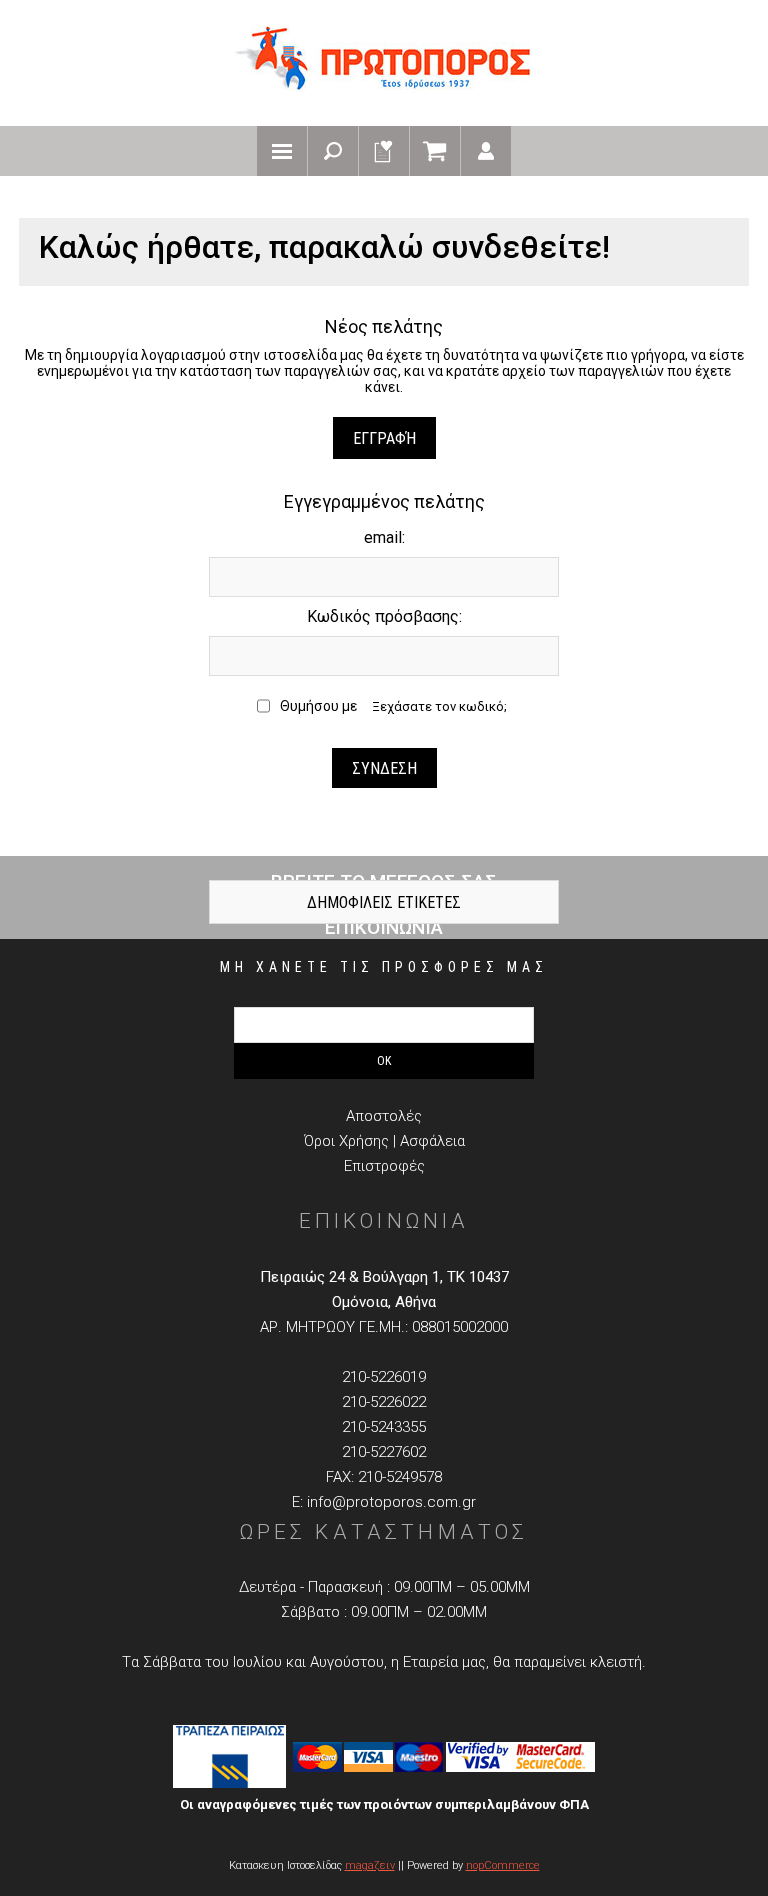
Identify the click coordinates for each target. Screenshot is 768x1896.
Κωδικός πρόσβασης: (384, 616)
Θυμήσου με (318, 706)
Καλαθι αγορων (435, 151)
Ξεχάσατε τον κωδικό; (439, 706)
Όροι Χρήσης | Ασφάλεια (384, 1141)
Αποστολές (384, 1116)
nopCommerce (503, 1865)
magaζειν (370, 1865)
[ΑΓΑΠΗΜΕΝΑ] (384, 151)
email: (384, 537)
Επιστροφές (384, 1166)
